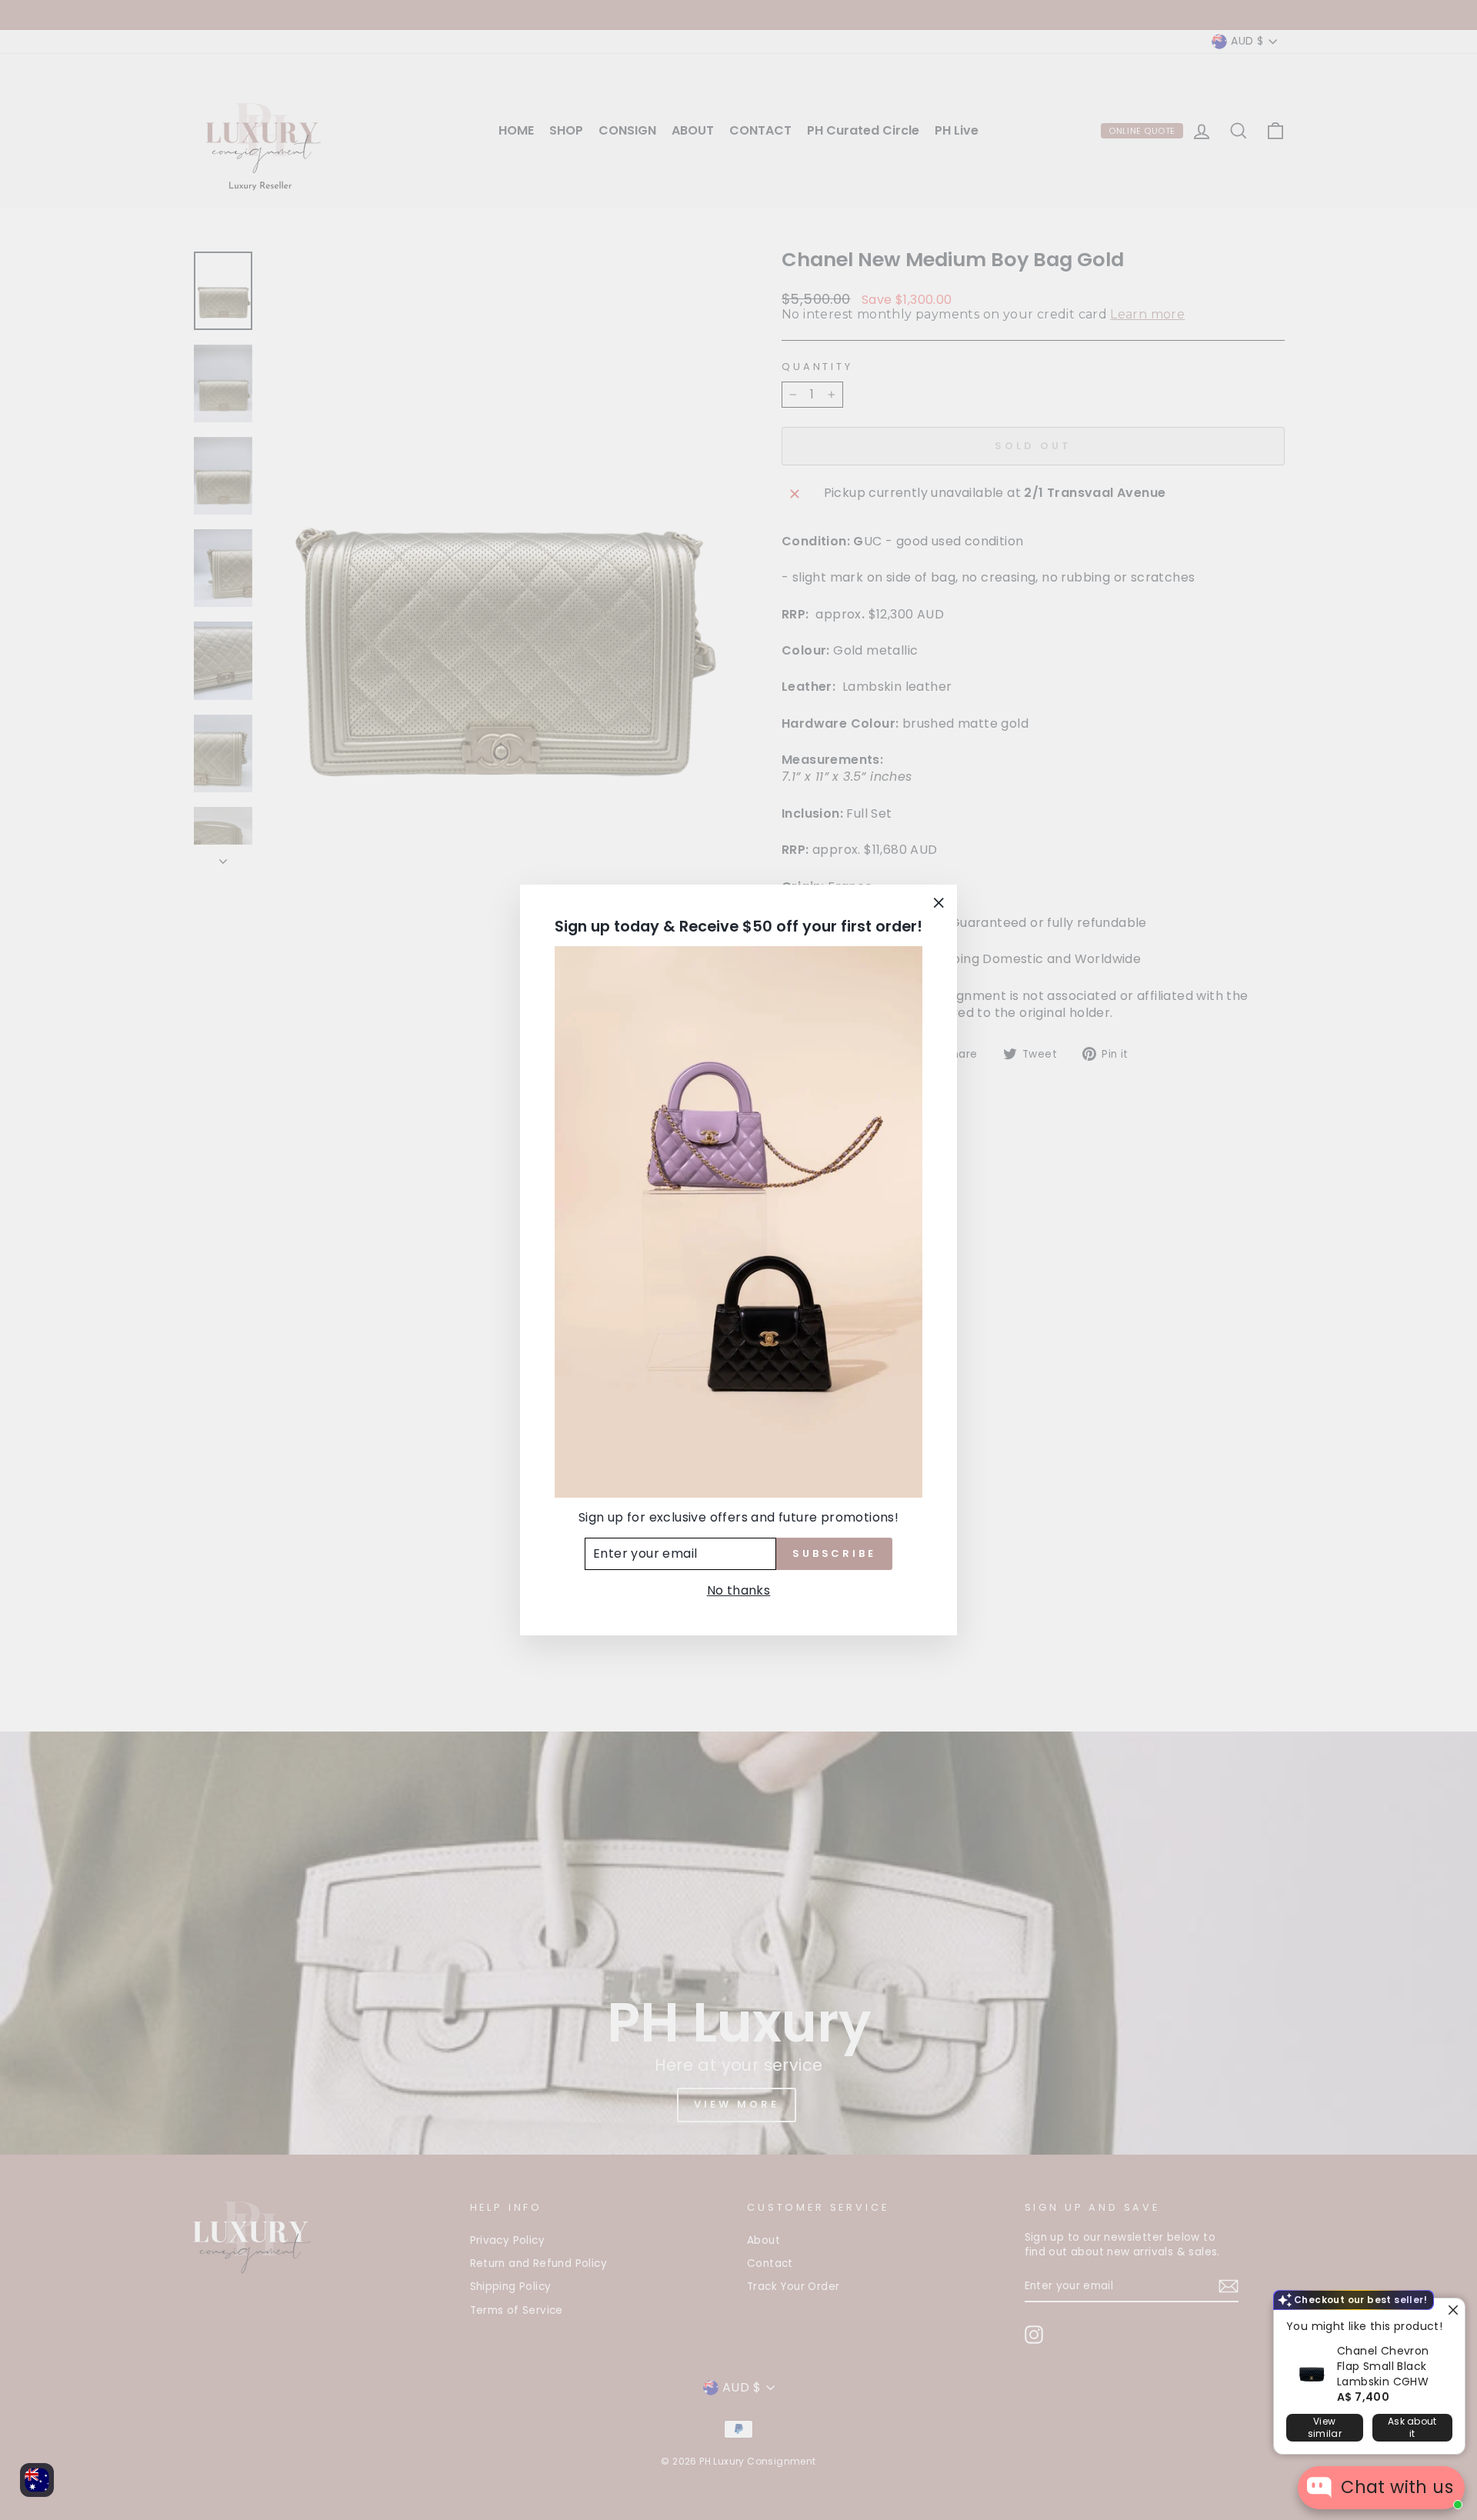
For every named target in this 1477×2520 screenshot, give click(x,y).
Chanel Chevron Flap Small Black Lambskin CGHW (1383, 2366)
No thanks (739, 1590)
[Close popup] (1451, 2312)
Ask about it (1412, 2427)
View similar (1325, 2427)
